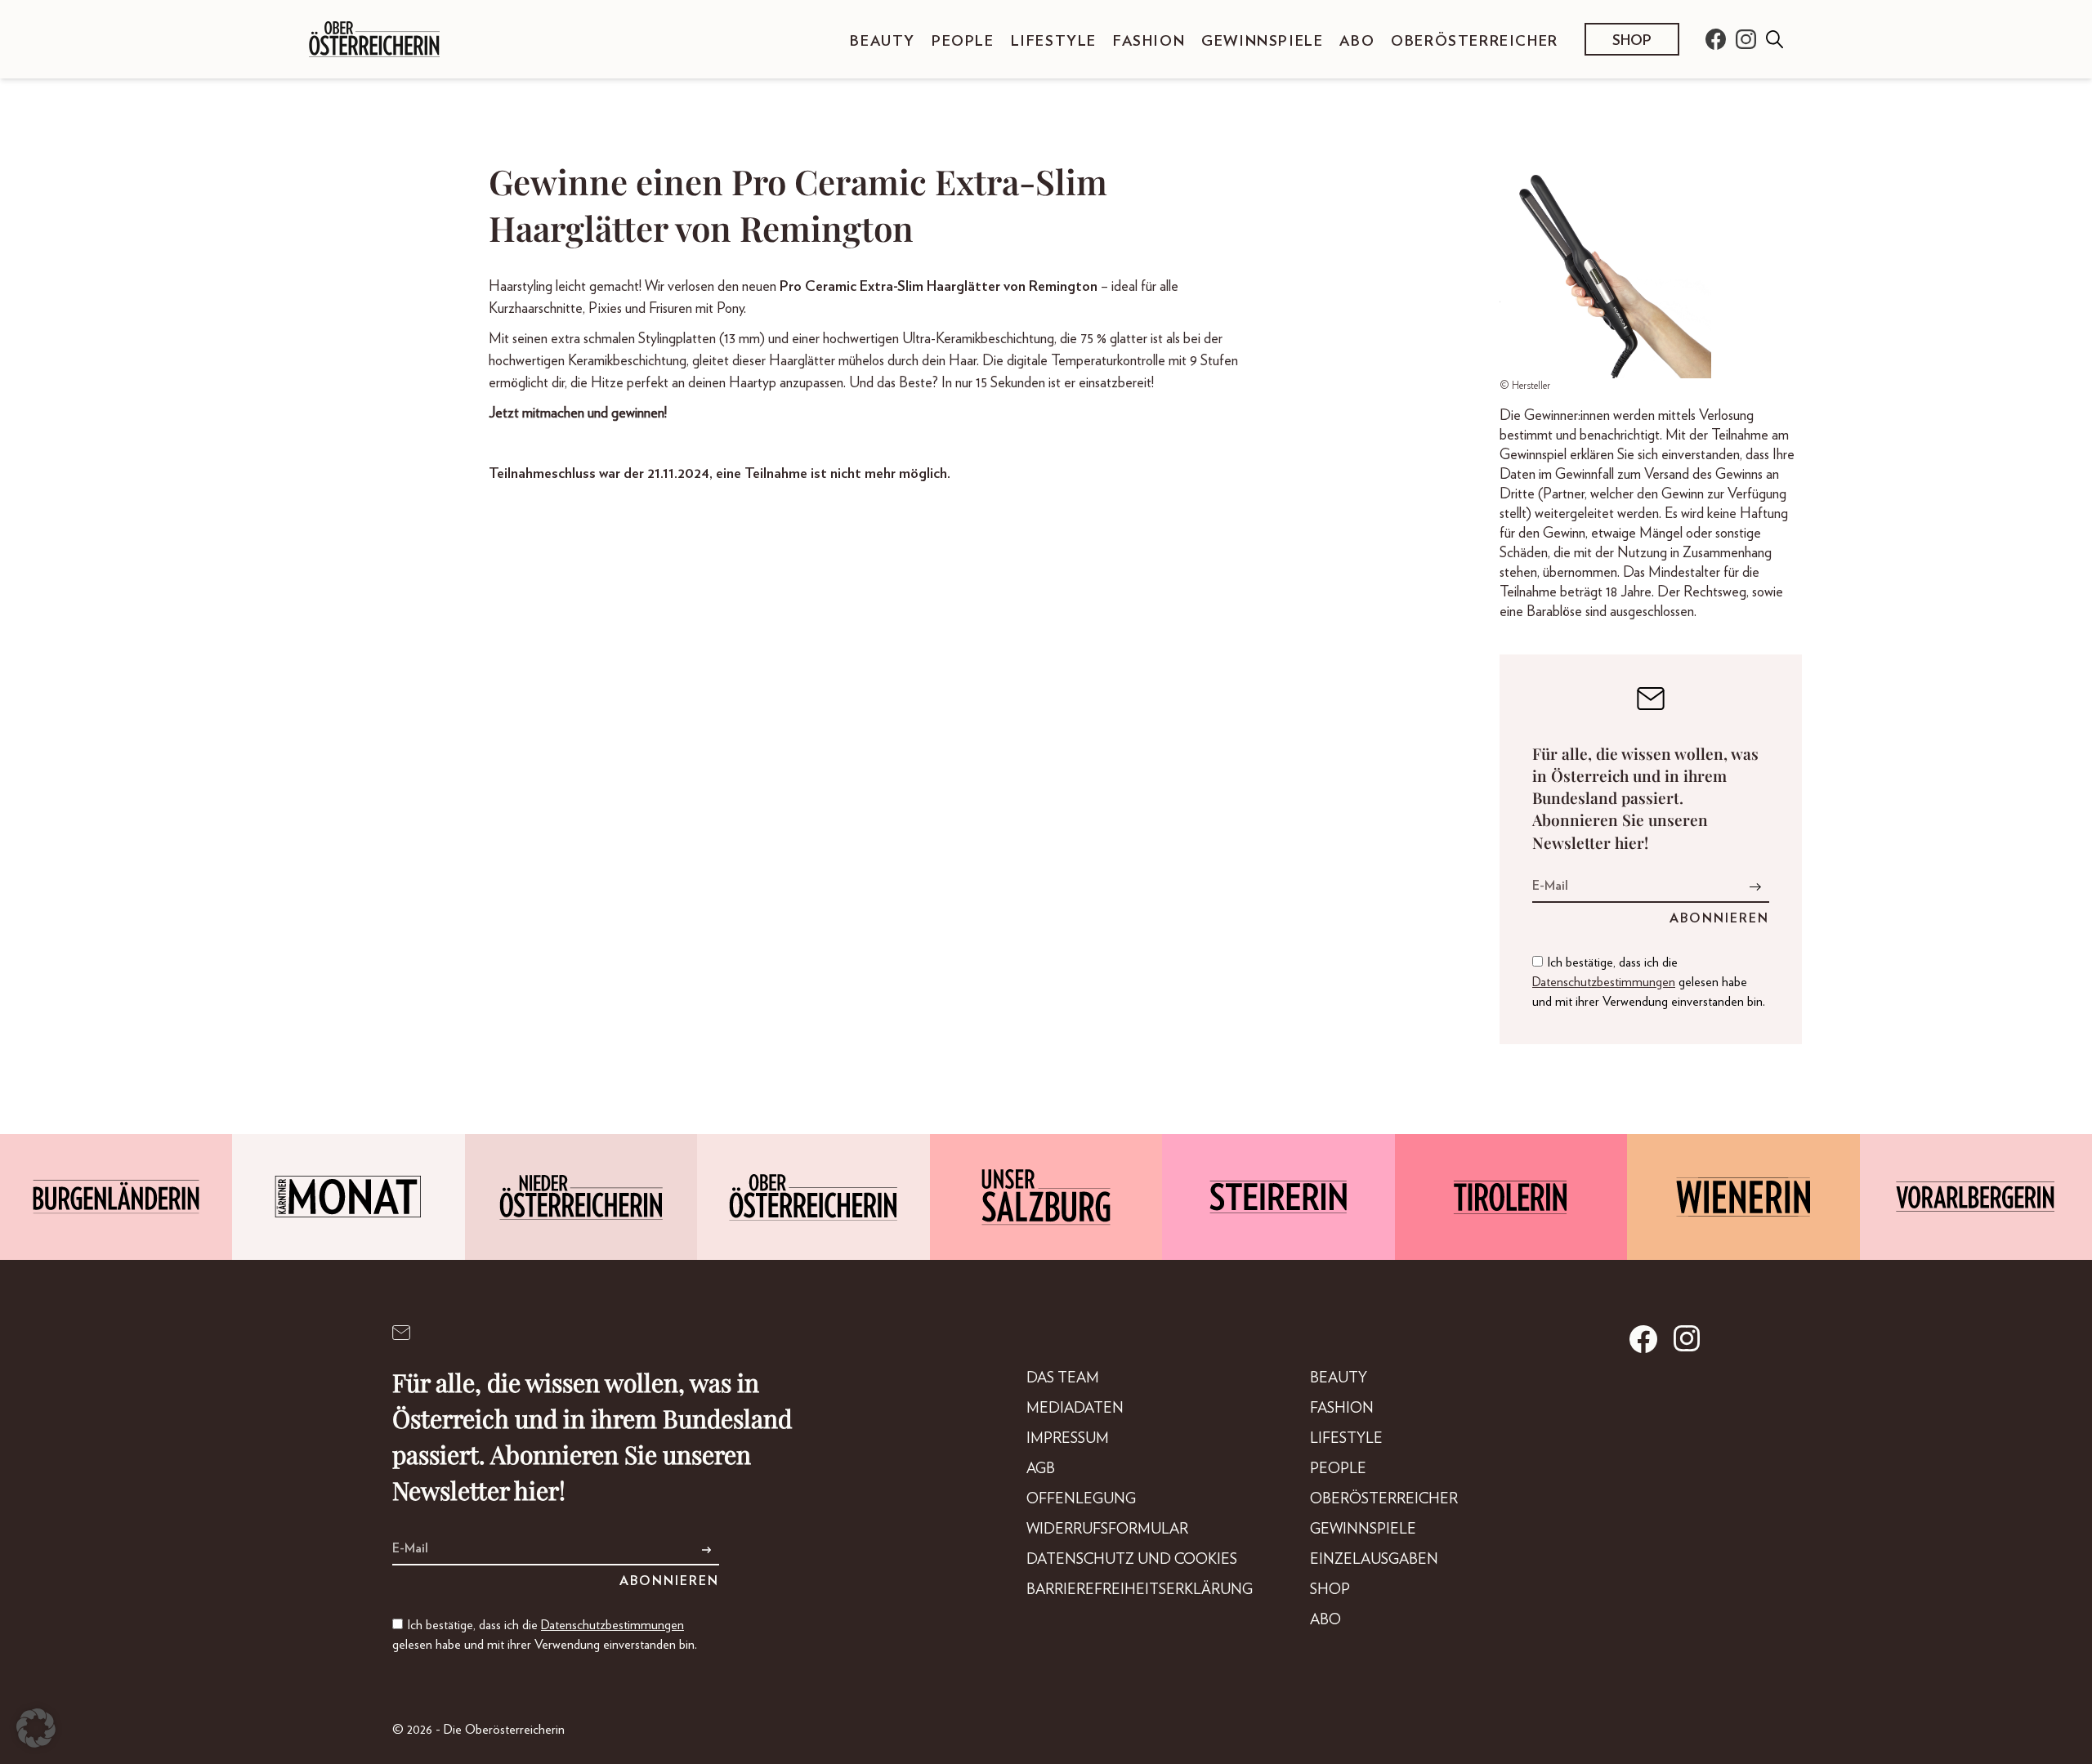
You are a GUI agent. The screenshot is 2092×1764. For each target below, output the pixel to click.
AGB (1041, 1469)
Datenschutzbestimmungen (1604, 982)
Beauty (883, 42)
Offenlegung (1081, 1499)
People (963, 42)
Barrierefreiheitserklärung (1140, 1590)
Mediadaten (1075, 1409)
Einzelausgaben (1374, 1560)
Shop (1632, 41)
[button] (36, 1728)
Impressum (1068, 1439)
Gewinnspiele (1262, 42)
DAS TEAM (1063, 1378)
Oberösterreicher (1475, 42)
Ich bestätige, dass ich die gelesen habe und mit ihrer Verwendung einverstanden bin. (1649, 982)
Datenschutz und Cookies (1132, 1560)
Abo (1357, 42)
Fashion (1149, 42)
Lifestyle (1054, 42)
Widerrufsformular (1107, 1530)
